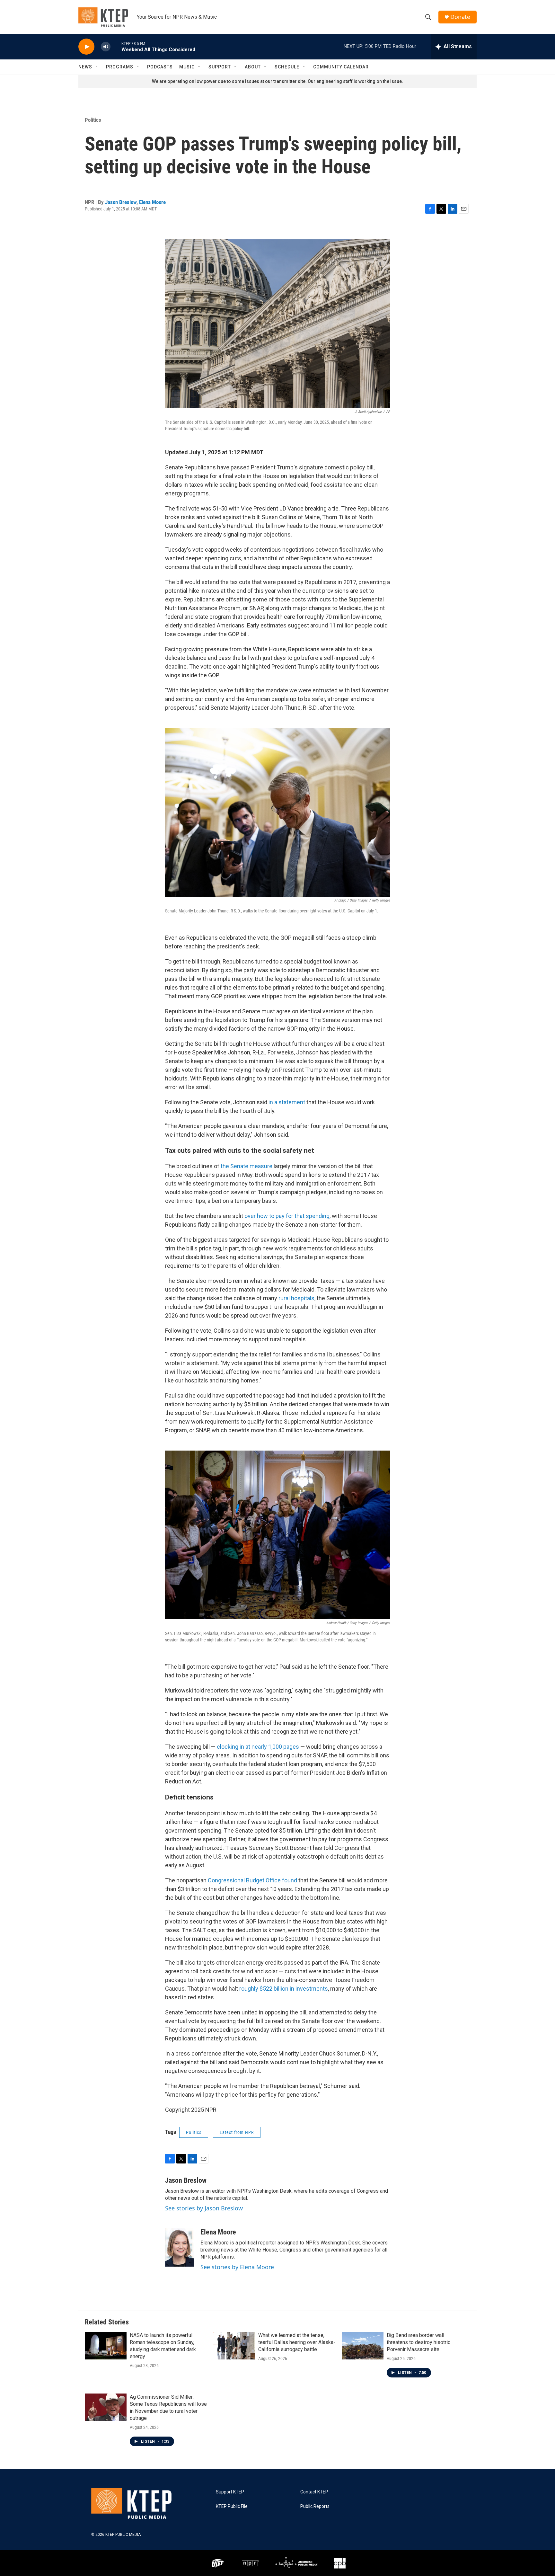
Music (187, 67)
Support (220, 67)
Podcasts (160, 67)
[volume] (106, 47)
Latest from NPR (237, 2132)
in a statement (287, 1102)
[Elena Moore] (180, 2247)
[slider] (116, 46)
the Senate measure (247, 1166)
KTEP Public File (232, 2506)
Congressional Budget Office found (252, 1880)
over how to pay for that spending (287, 1216)
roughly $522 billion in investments (284, 1989)
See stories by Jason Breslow (204, 2208)
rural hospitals (296, 1298)
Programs (120, 67)
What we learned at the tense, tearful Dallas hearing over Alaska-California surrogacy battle (297, 2342)
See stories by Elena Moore (237, 2267)
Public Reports (315, 2506)
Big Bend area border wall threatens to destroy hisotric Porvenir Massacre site (418, 2342)
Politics (93, 120)
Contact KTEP (314, 2492)
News (85, 67)
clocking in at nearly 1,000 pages (258, 1747)
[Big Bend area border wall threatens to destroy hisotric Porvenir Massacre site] (363, 2346)
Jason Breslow (121, 202)
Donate (460, 17)
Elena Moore (152, 202)
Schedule (287, 67)
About (253, 67)
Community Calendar (341, 67)
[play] (86, 47)
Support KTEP (230, 2492)
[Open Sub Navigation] (97, 67)
